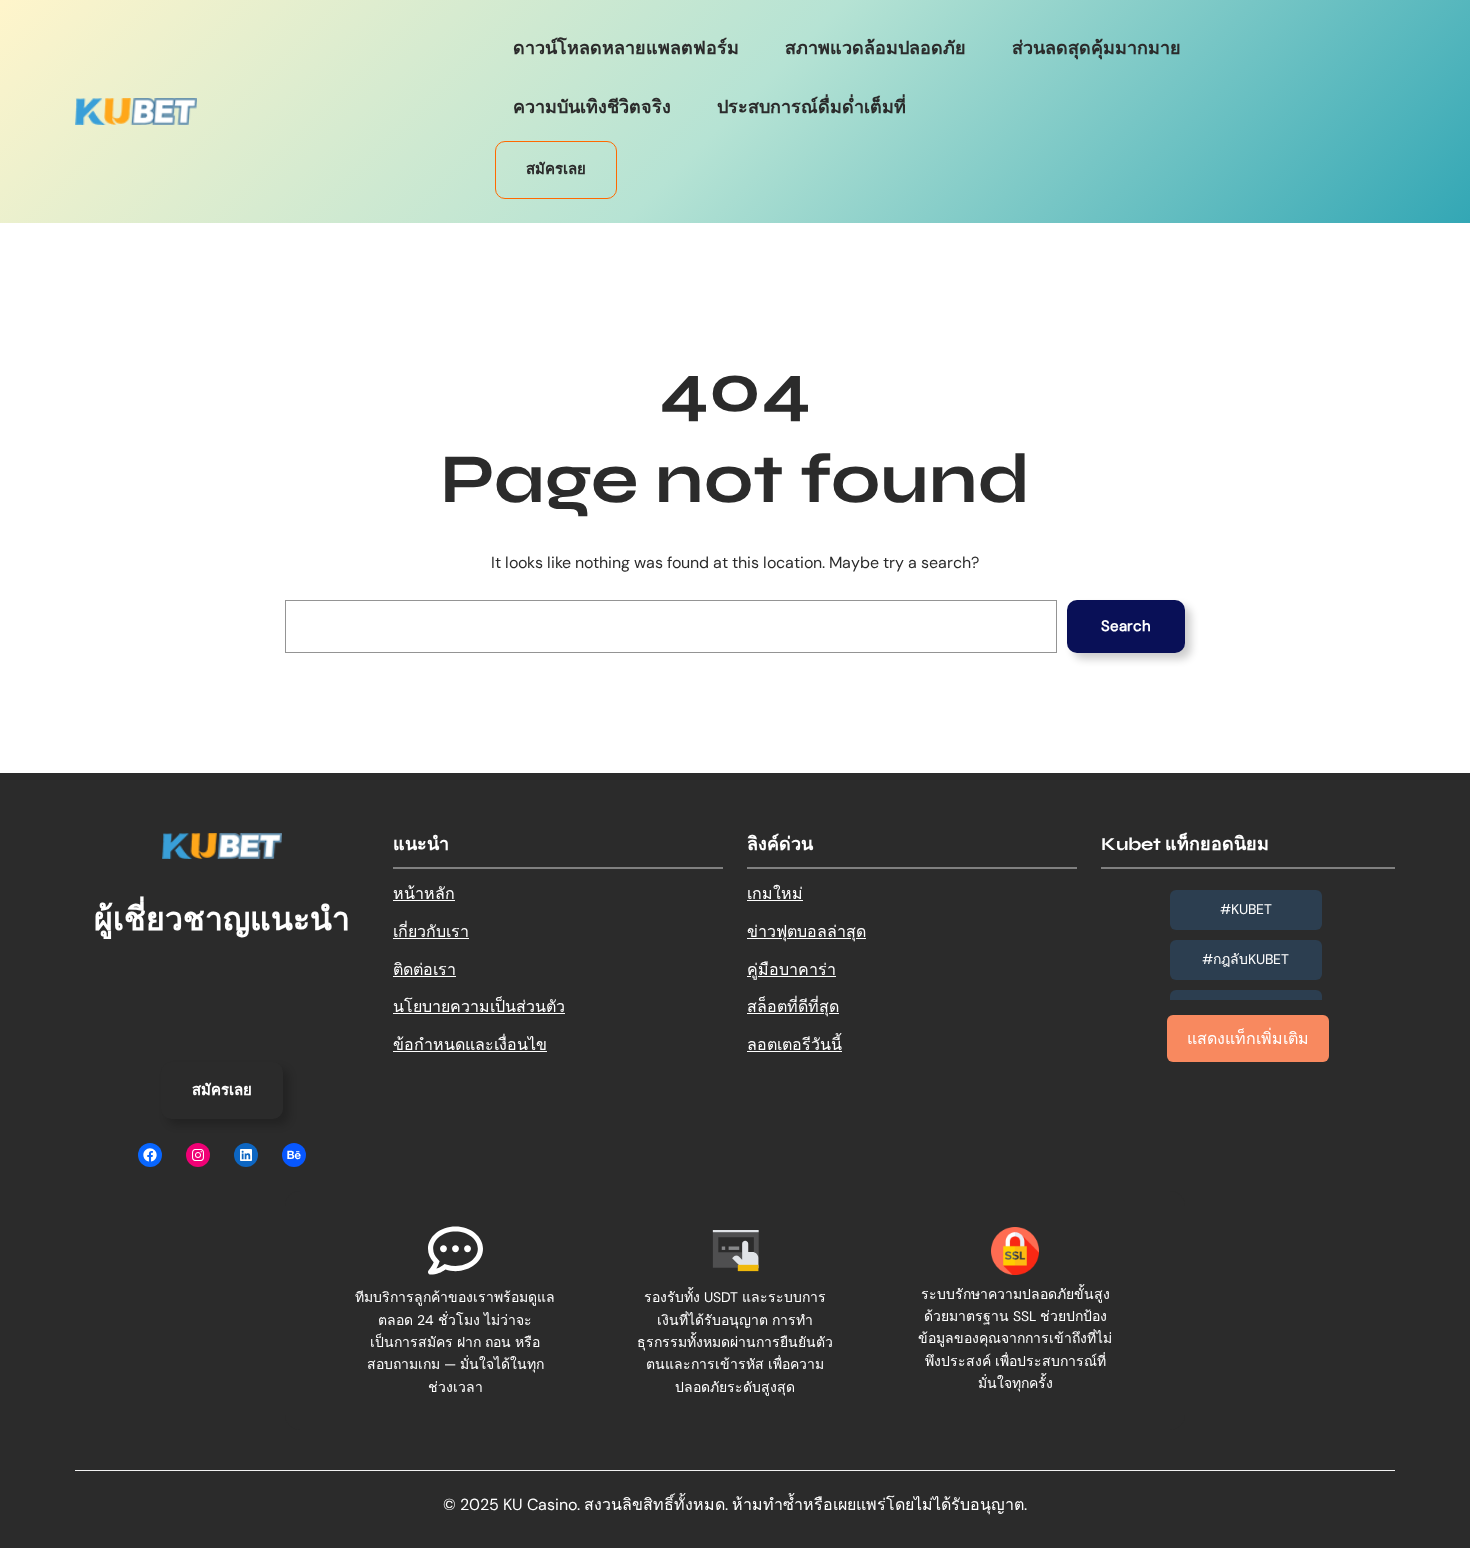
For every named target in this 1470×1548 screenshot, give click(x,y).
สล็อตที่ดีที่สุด (793, 1006)
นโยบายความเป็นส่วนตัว (479, 1006)
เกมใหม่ (775, 893)
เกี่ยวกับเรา (431, 931)
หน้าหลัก (424, 893)
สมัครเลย (556, 169)
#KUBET (1246, 909)
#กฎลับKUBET (1245, 959)
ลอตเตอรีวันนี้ (794, 1044)
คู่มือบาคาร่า (791, 969)
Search (1126, 626)
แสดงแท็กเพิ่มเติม (1248, 1038)
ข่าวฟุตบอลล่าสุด (806, 931)
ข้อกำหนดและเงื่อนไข (470, 1044)
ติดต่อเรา (424, 969)
